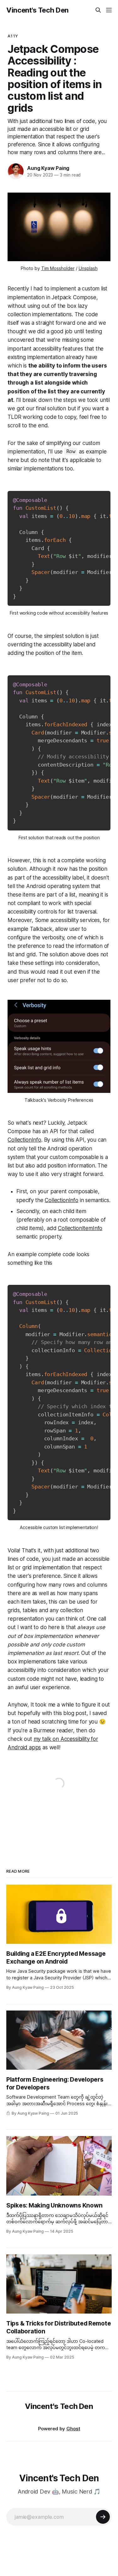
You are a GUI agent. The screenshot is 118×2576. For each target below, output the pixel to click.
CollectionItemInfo (80, 1228)
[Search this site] (98, 10)
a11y (13, 36)
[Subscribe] (103, 2517)
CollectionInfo (24, 1140)
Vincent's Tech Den (37, 10)
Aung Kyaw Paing (48, 168)
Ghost (73, 2429)
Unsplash (88, 268)
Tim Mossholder (58, 268)
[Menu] (109, 10)
